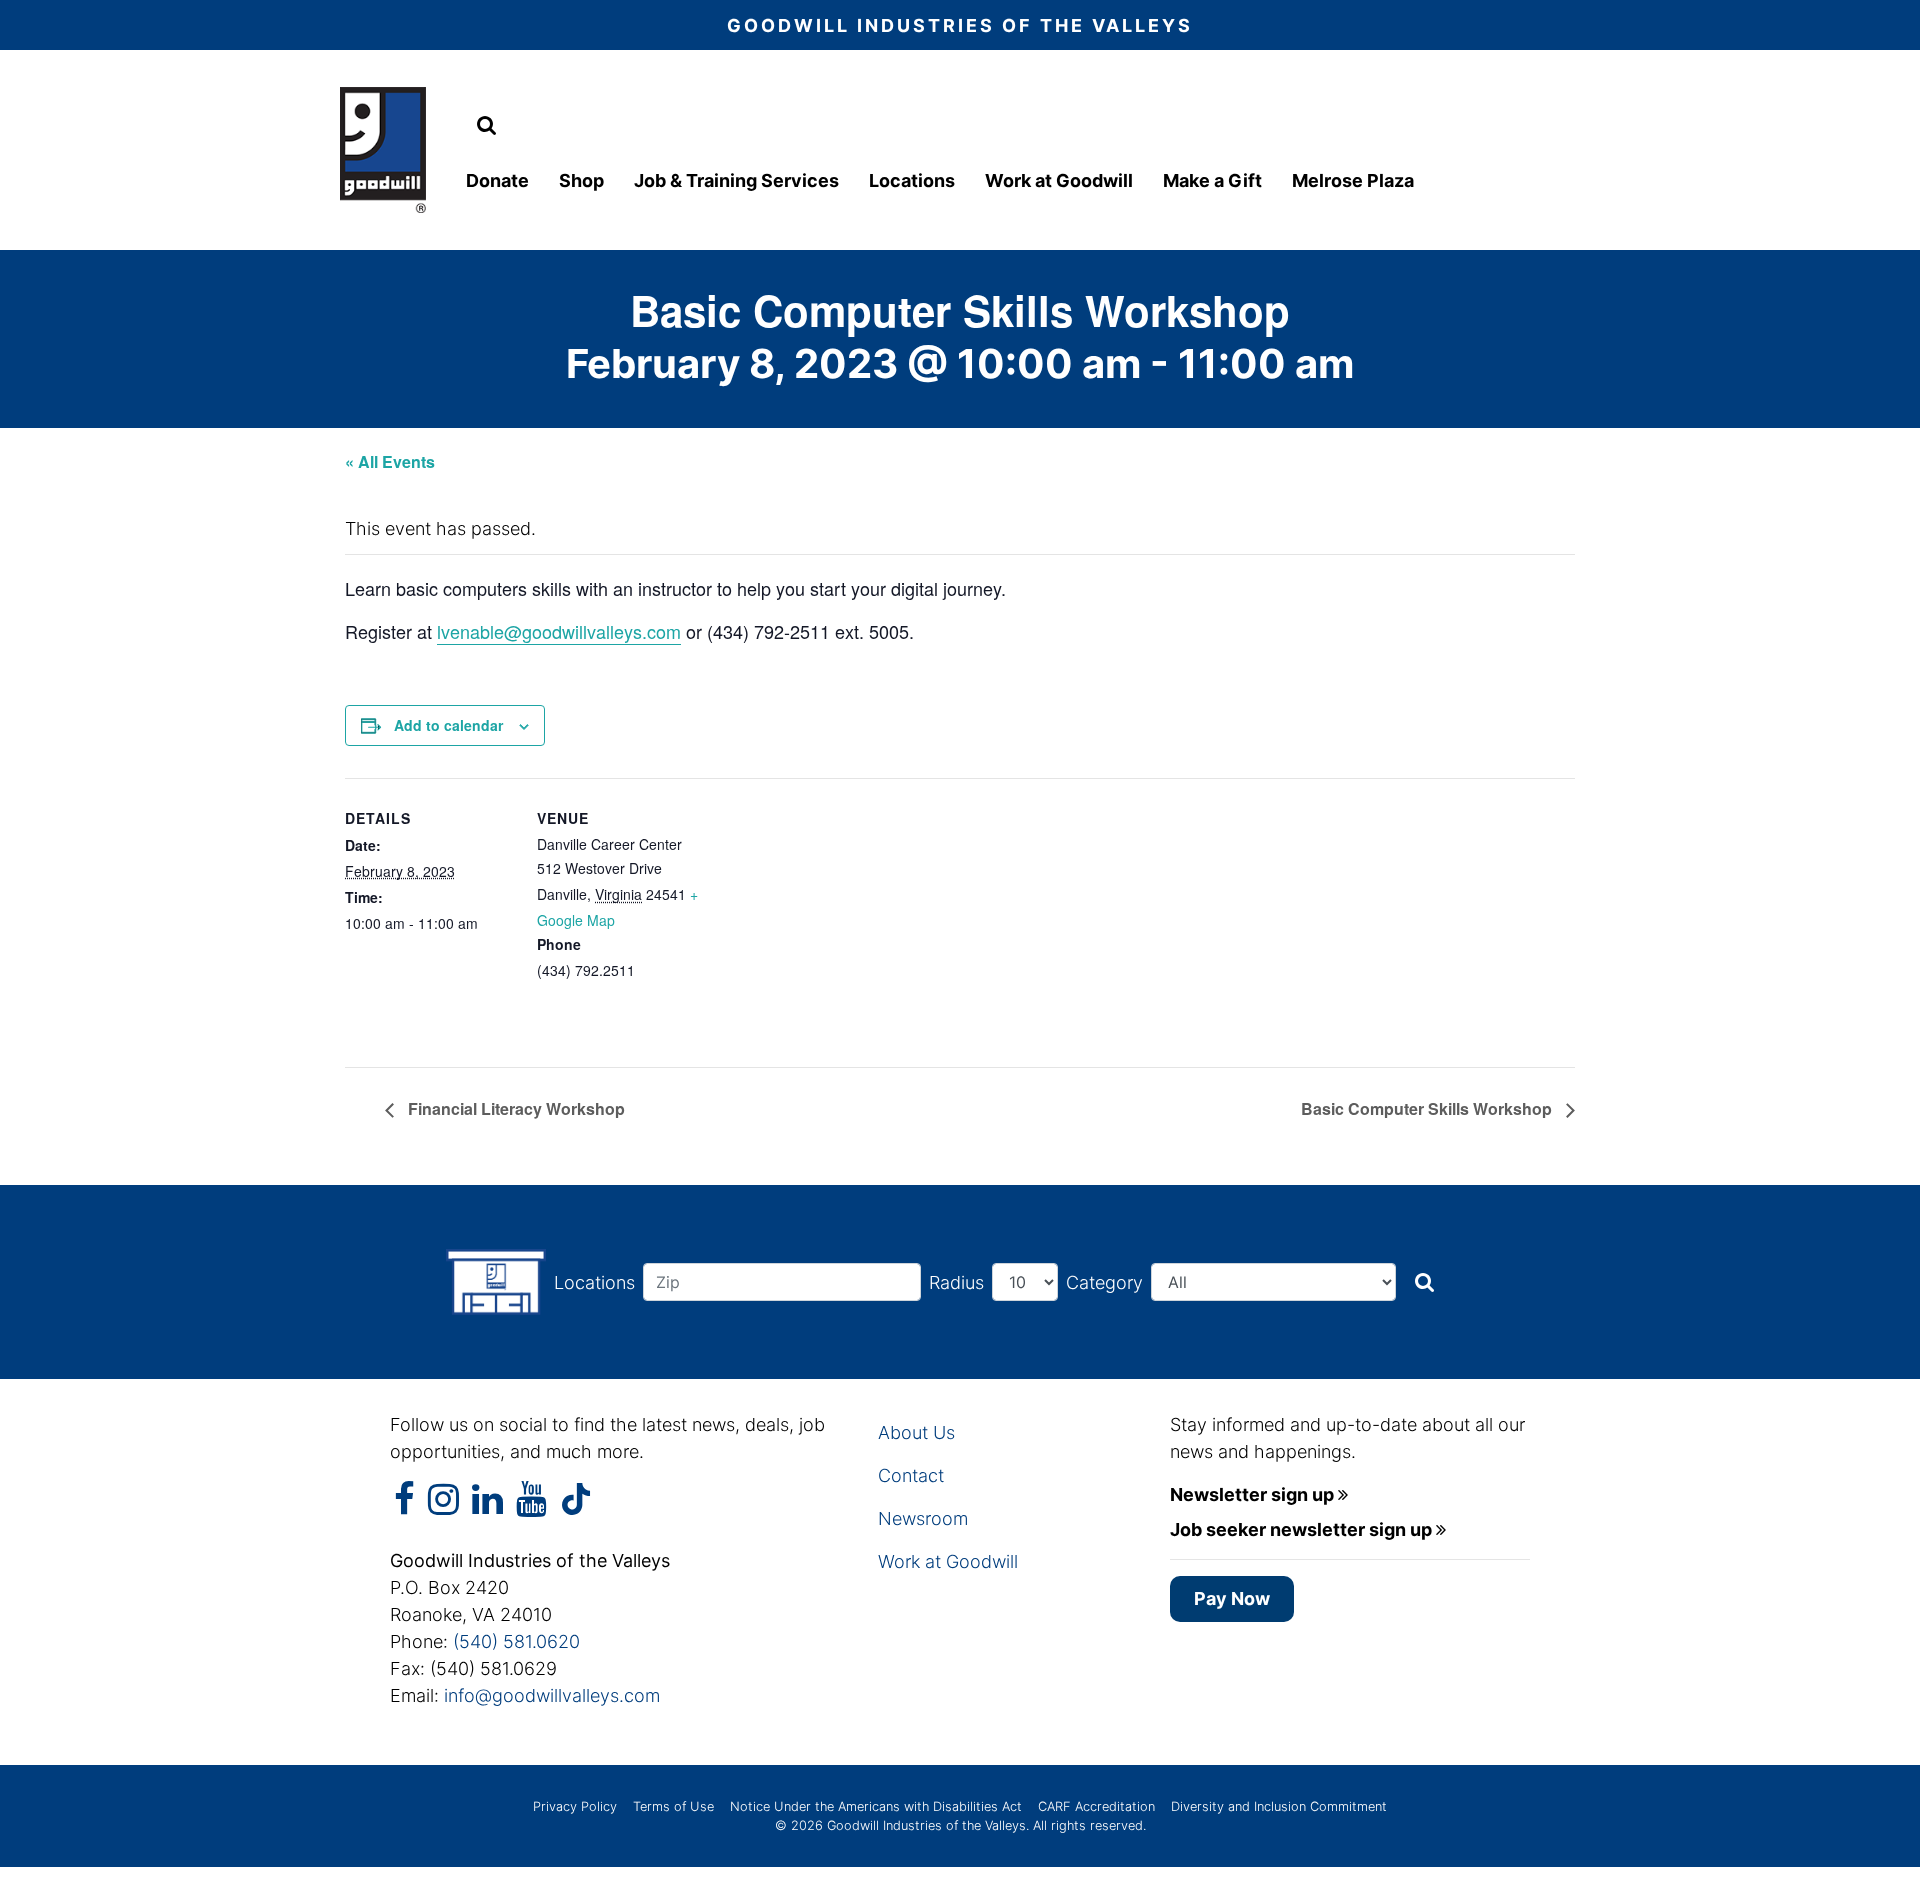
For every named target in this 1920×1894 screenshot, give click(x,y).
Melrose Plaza (1353, 180)
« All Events (390, 461)
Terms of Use (673, 1806)
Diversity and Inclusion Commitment (1279, 1806)
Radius (956, 1282)
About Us (916, 1432)
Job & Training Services (736, 180)
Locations (912, 180)
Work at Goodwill (1059, 180)
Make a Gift (1212, 180)
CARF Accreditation (1096, 1806)
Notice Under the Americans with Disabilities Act (876, 1806)
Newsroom (923, 1518)
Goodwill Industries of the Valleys (924, 1825)
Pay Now (1232, 1598)
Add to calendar (448, 725)
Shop (581, 180)
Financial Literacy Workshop (514, 1108)
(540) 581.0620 (516, 1641)
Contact (911, 1475)
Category (1104, 1282)
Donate (497, 180)
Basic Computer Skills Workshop (1428, 1108)
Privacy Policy (575, 1806)
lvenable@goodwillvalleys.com (559, 631)
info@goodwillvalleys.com (552, 1695)
